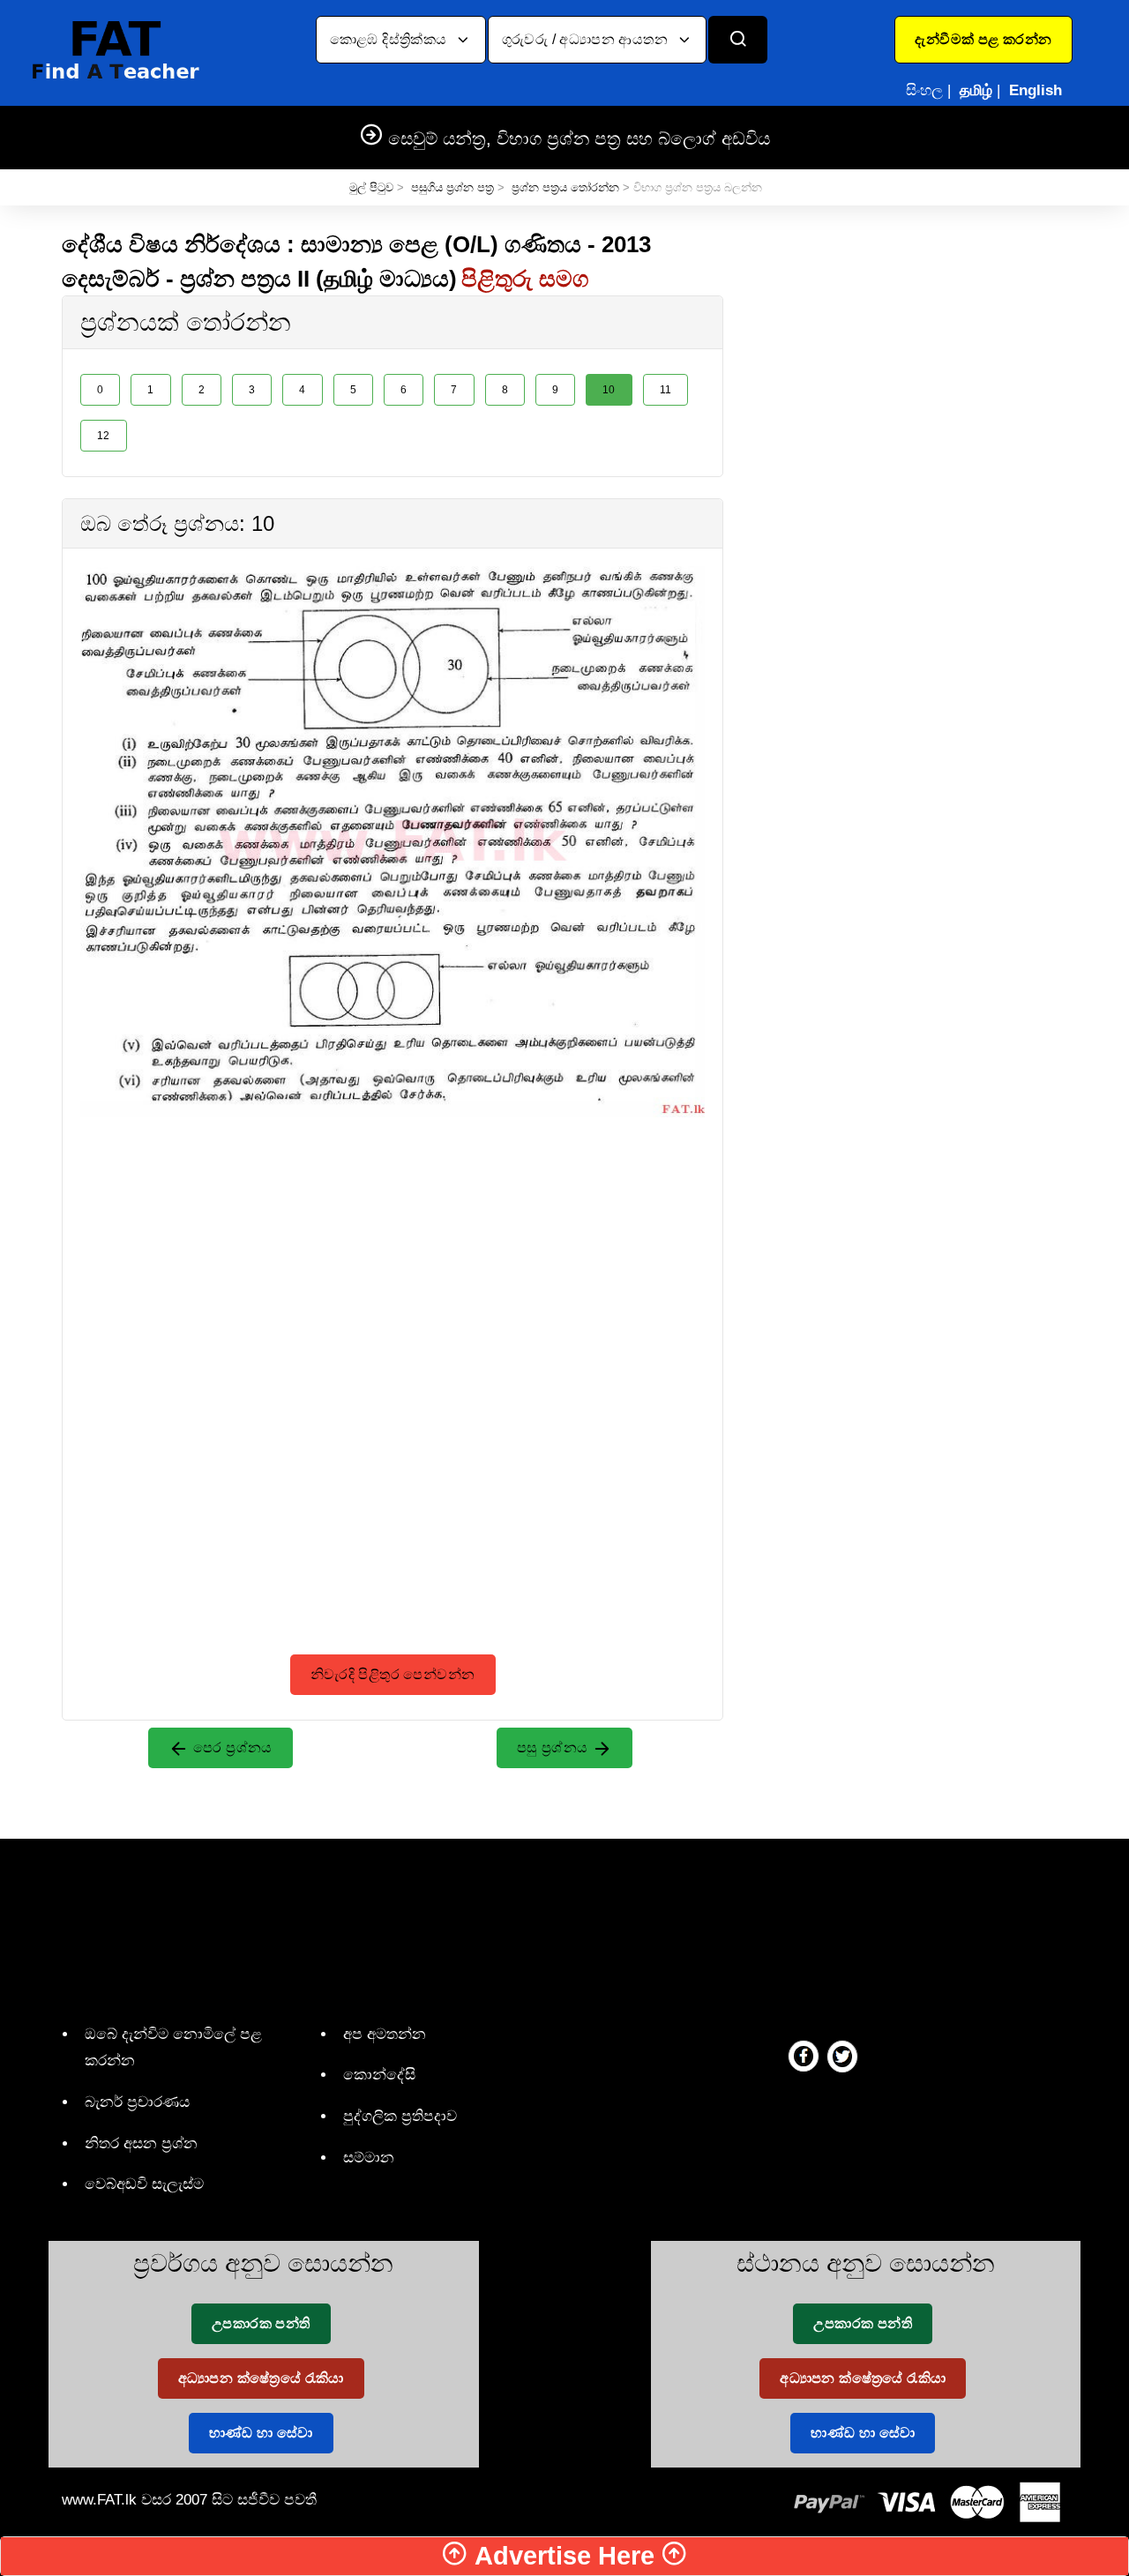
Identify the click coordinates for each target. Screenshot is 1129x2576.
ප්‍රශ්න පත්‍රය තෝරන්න (565, 187)
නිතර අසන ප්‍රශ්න (141, 2143)
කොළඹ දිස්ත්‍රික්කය (390, 39)
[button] (983, 40)
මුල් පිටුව (371, 187)
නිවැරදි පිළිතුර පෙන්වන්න (393, 1674)
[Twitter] (842, 2056)
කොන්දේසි (379, 2075)
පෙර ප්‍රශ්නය (231, 1747)
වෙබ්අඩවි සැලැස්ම (144, 2184)
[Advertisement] (393, 1241)
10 (609, 390)
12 (104, 436)
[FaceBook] (804, 2056)
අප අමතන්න (385, 2034)
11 (666, 390)
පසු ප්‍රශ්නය (554, 1747)
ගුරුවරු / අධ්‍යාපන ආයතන (587, 39)
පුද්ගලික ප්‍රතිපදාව (400, 2116)
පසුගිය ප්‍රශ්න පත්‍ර (452, 187)
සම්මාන (369, 2158)
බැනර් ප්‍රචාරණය (137, 2102)
